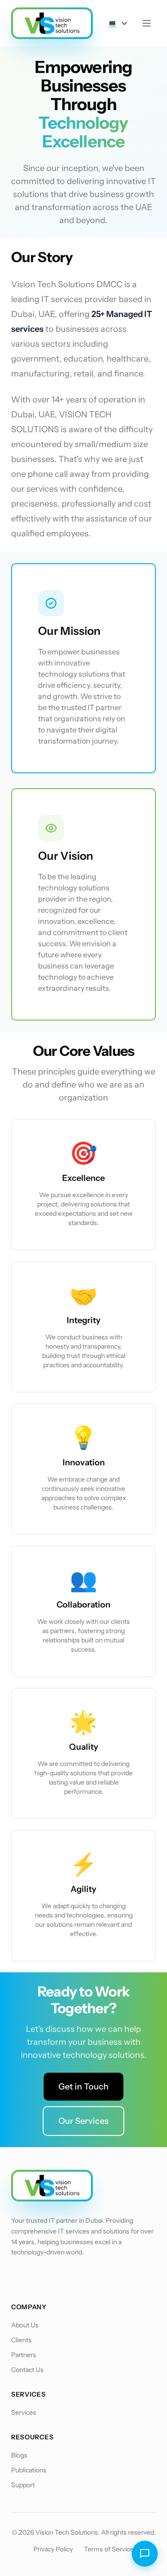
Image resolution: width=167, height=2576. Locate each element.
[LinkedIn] (69, 2278)
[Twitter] (45, 2278)
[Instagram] (93, 2278)
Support (23, 2485)
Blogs (19, 2455)
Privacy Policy (53, 2549)
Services (24, 2412)
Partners (24, 2355)
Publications (29, 2470)
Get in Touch (83, 2087)
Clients (21, 2340)
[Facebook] (20, 2278)
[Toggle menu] (147, 23)
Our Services (83, 2121)
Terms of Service (109, 2549)
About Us (25, 2325)
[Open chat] (145, 2554)
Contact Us (27, 2370)
